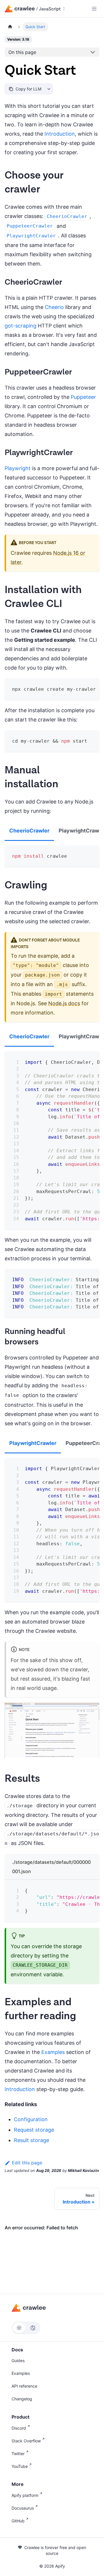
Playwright (18, 468)
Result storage (31, 2140)
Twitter (18, 2454)
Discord (19, 2428)
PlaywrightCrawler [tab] (33, 1443)
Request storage (34, 2130)
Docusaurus (23, 2508)
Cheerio (54, 307)
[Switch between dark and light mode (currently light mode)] (26, 2328)
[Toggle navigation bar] (94, 9)
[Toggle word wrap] (80, 687)
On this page (22, 52)
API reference (24, 2386)
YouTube (20, 2466)
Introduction (60, 134)
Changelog (22, 2399)
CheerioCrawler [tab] (29, 831)
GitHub (18, 2521)
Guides (18, 2360)
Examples (53, 2052)
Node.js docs (64, 1003)
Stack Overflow (26, 2441)
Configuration (31, 2119)
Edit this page (27, 2163)
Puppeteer (83, 397)
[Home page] (10, 27)
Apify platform (25, 2495)
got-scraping (21, 326)
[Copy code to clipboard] (91, 687)
